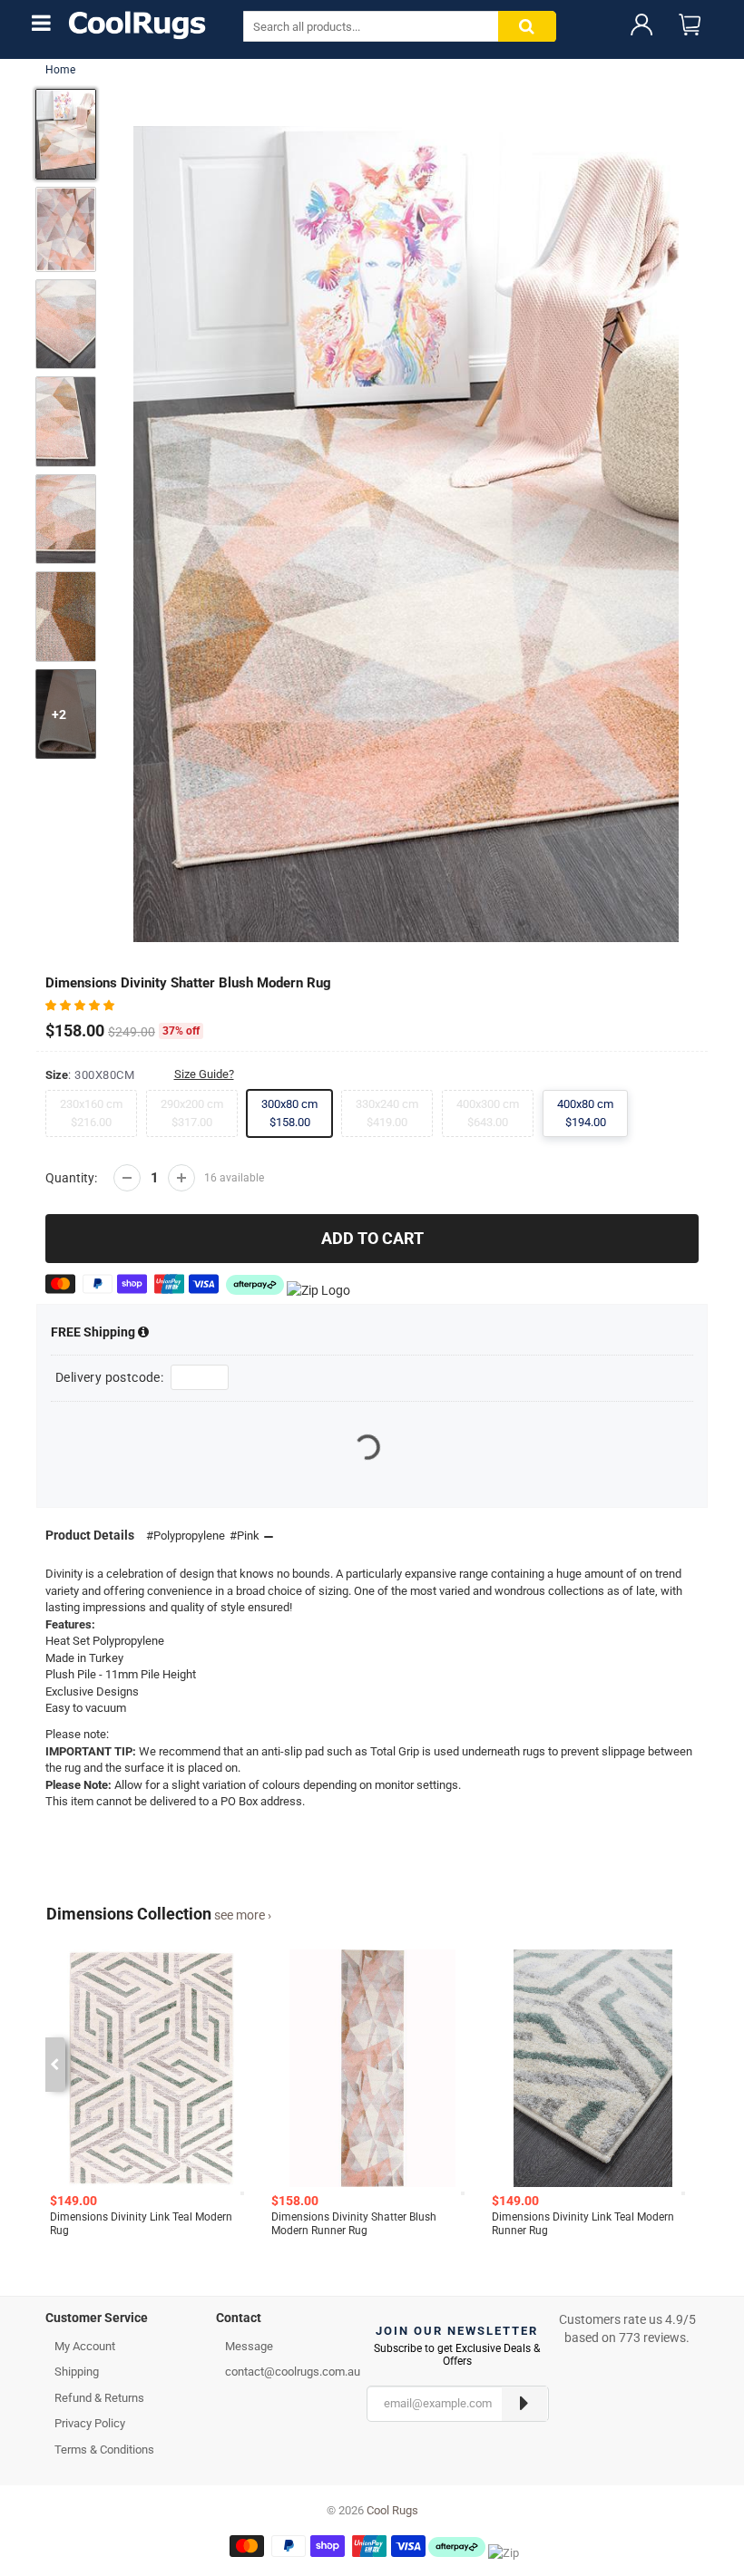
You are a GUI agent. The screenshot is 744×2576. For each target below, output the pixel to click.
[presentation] (54, 2065)
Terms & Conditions (104, 2450)
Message (249, 2346)
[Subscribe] (524, 2404)
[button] (81, 1005)
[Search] (527, 27)
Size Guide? (204, 1074)
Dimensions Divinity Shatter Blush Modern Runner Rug (354, 2224)
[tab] (117, 2322)
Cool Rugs (392, 2510)
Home (60, 70)
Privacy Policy (90, 2423)
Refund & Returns (99, 2398)
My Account (85, 2346)
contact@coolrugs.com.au (293, 2372)
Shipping (94, 1332)
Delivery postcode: (109, 1377)
